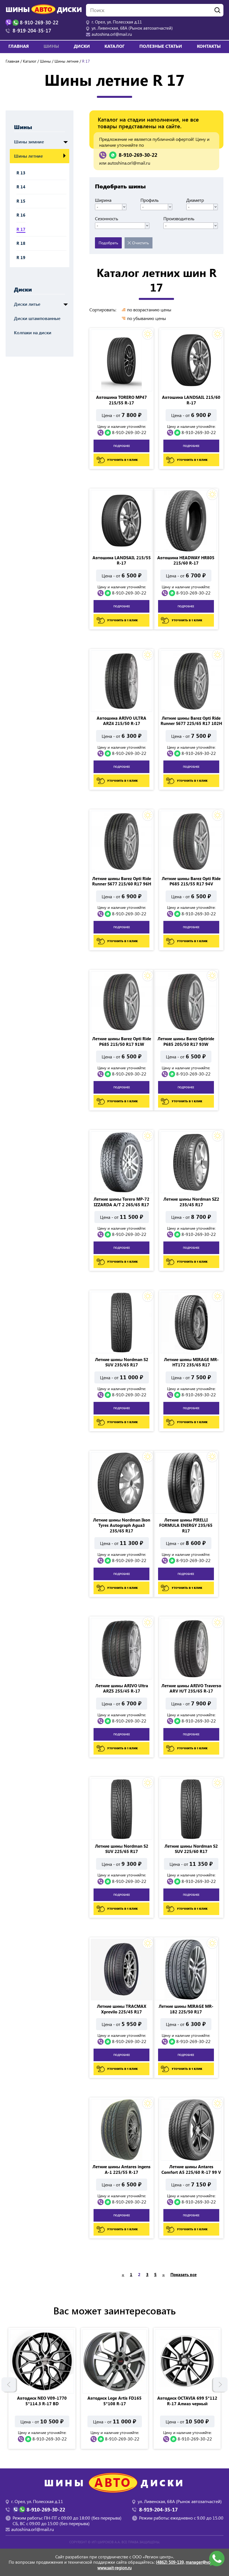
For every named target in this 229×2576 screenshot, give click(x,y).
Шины (45, 61)
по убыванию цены (146, 318)
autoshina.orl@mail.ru (112, 34)
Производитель (179, 219)
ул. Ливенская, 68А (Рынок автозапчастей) (132, 28)
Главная (19, 46)
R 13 (21, 173)
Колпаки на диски (33, 332)
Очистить (140, 243)
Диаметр (195, 200)
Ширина (103, 200)
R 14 (21, 187)
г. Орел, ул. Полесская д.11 (117, 22)
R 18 (21, 243)
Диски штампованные (37, 318)
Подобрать (108, 243)
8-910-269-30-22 (138, 155)
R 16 (21, 215)
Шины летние (66, 61)
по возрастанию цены (149, 310)
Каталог (115, 46)
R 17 (21, 229)
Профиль (150, 200)
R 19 (21, 257)
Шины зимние (29, 142)
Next (220, 2385)
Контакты (209, 46)
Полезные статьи (161, 46)
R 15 (21, 201)
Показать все (183, 2274)
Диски (23, 289)
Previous (9, 2385)
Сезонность (107, 219)
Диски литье (27, 304)
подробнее (122, 446)
